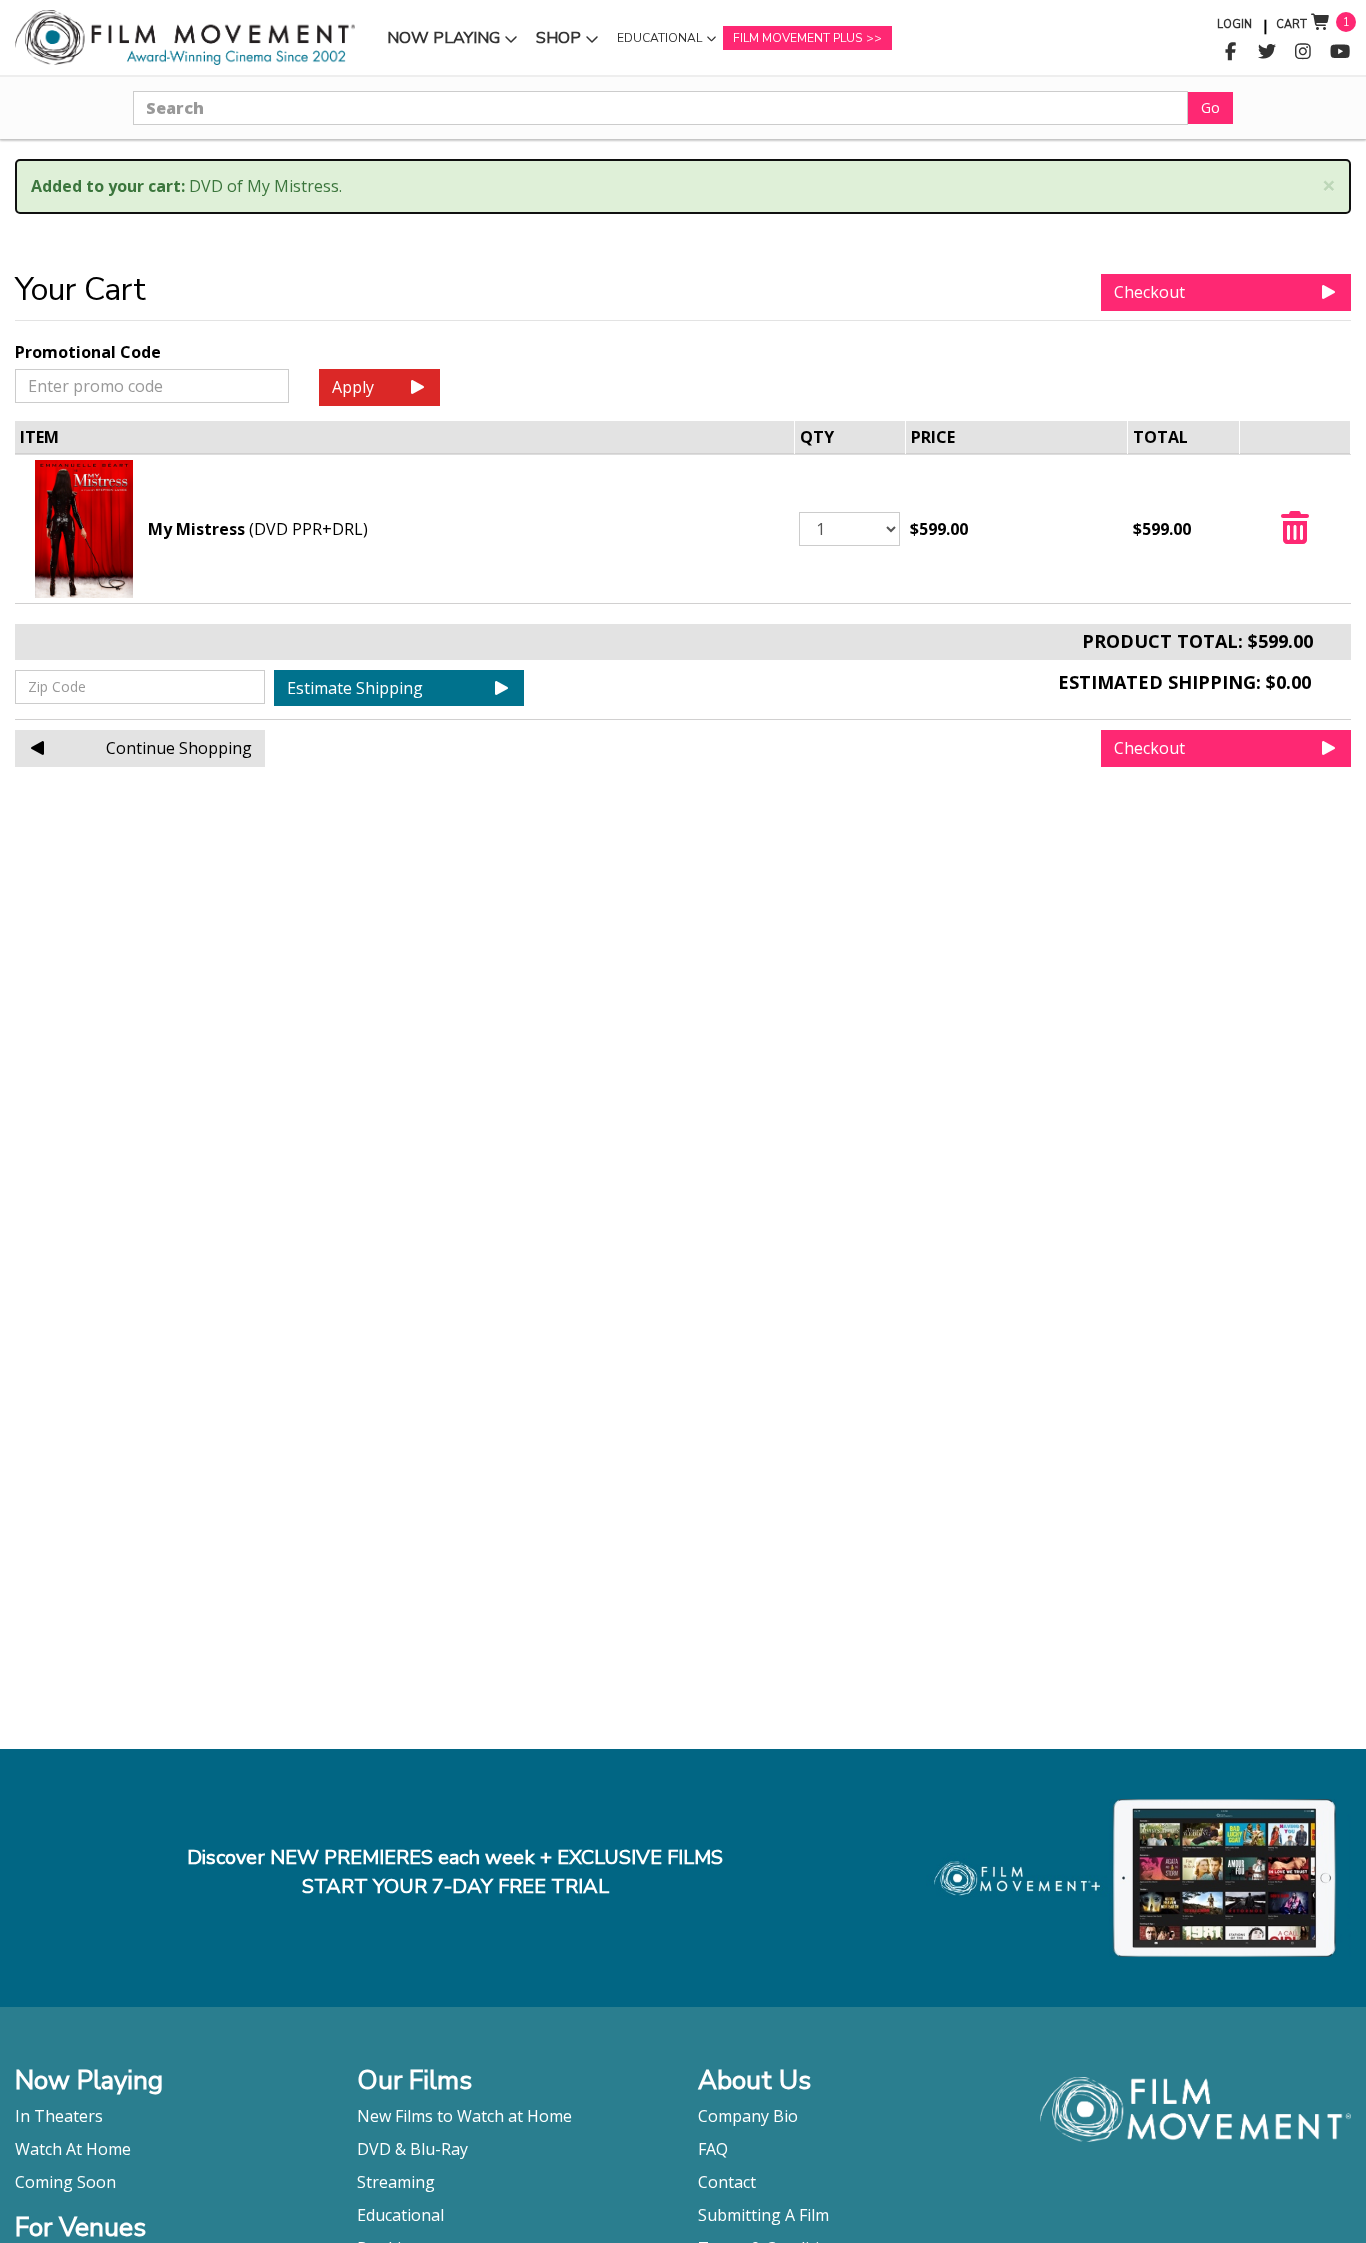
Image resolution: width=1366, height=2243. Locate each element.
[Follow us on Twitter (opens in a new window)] (1267, 52)
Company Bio (748, 2116)
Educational (659, 43)
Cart (1291, 24)
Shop (570, 42)
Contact (727, 2182)
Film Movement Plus (797, 38)
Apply (353, 387)
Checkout (1149, 292)
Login (1234, 24)
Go (1210, 107)
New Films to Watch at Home (464, 2116)
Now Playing (443, 42)
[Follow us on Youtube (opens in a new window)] (1340, 52)
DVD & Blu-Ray (412, 2149)
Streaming (396, 2182)
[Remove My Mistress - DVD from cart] (1295, 534)
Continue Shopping (179, 748)
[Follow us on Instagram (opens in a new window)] (1303, 52)
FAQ (713, 2149)
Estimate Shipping (355, 688)
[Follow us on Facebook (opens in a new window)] (1230, 52)
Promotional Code (88, 352)
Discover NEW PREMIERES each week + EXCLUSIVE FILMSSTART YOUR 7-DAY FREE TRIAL (455, 1872)
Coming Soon (65, 2182)
